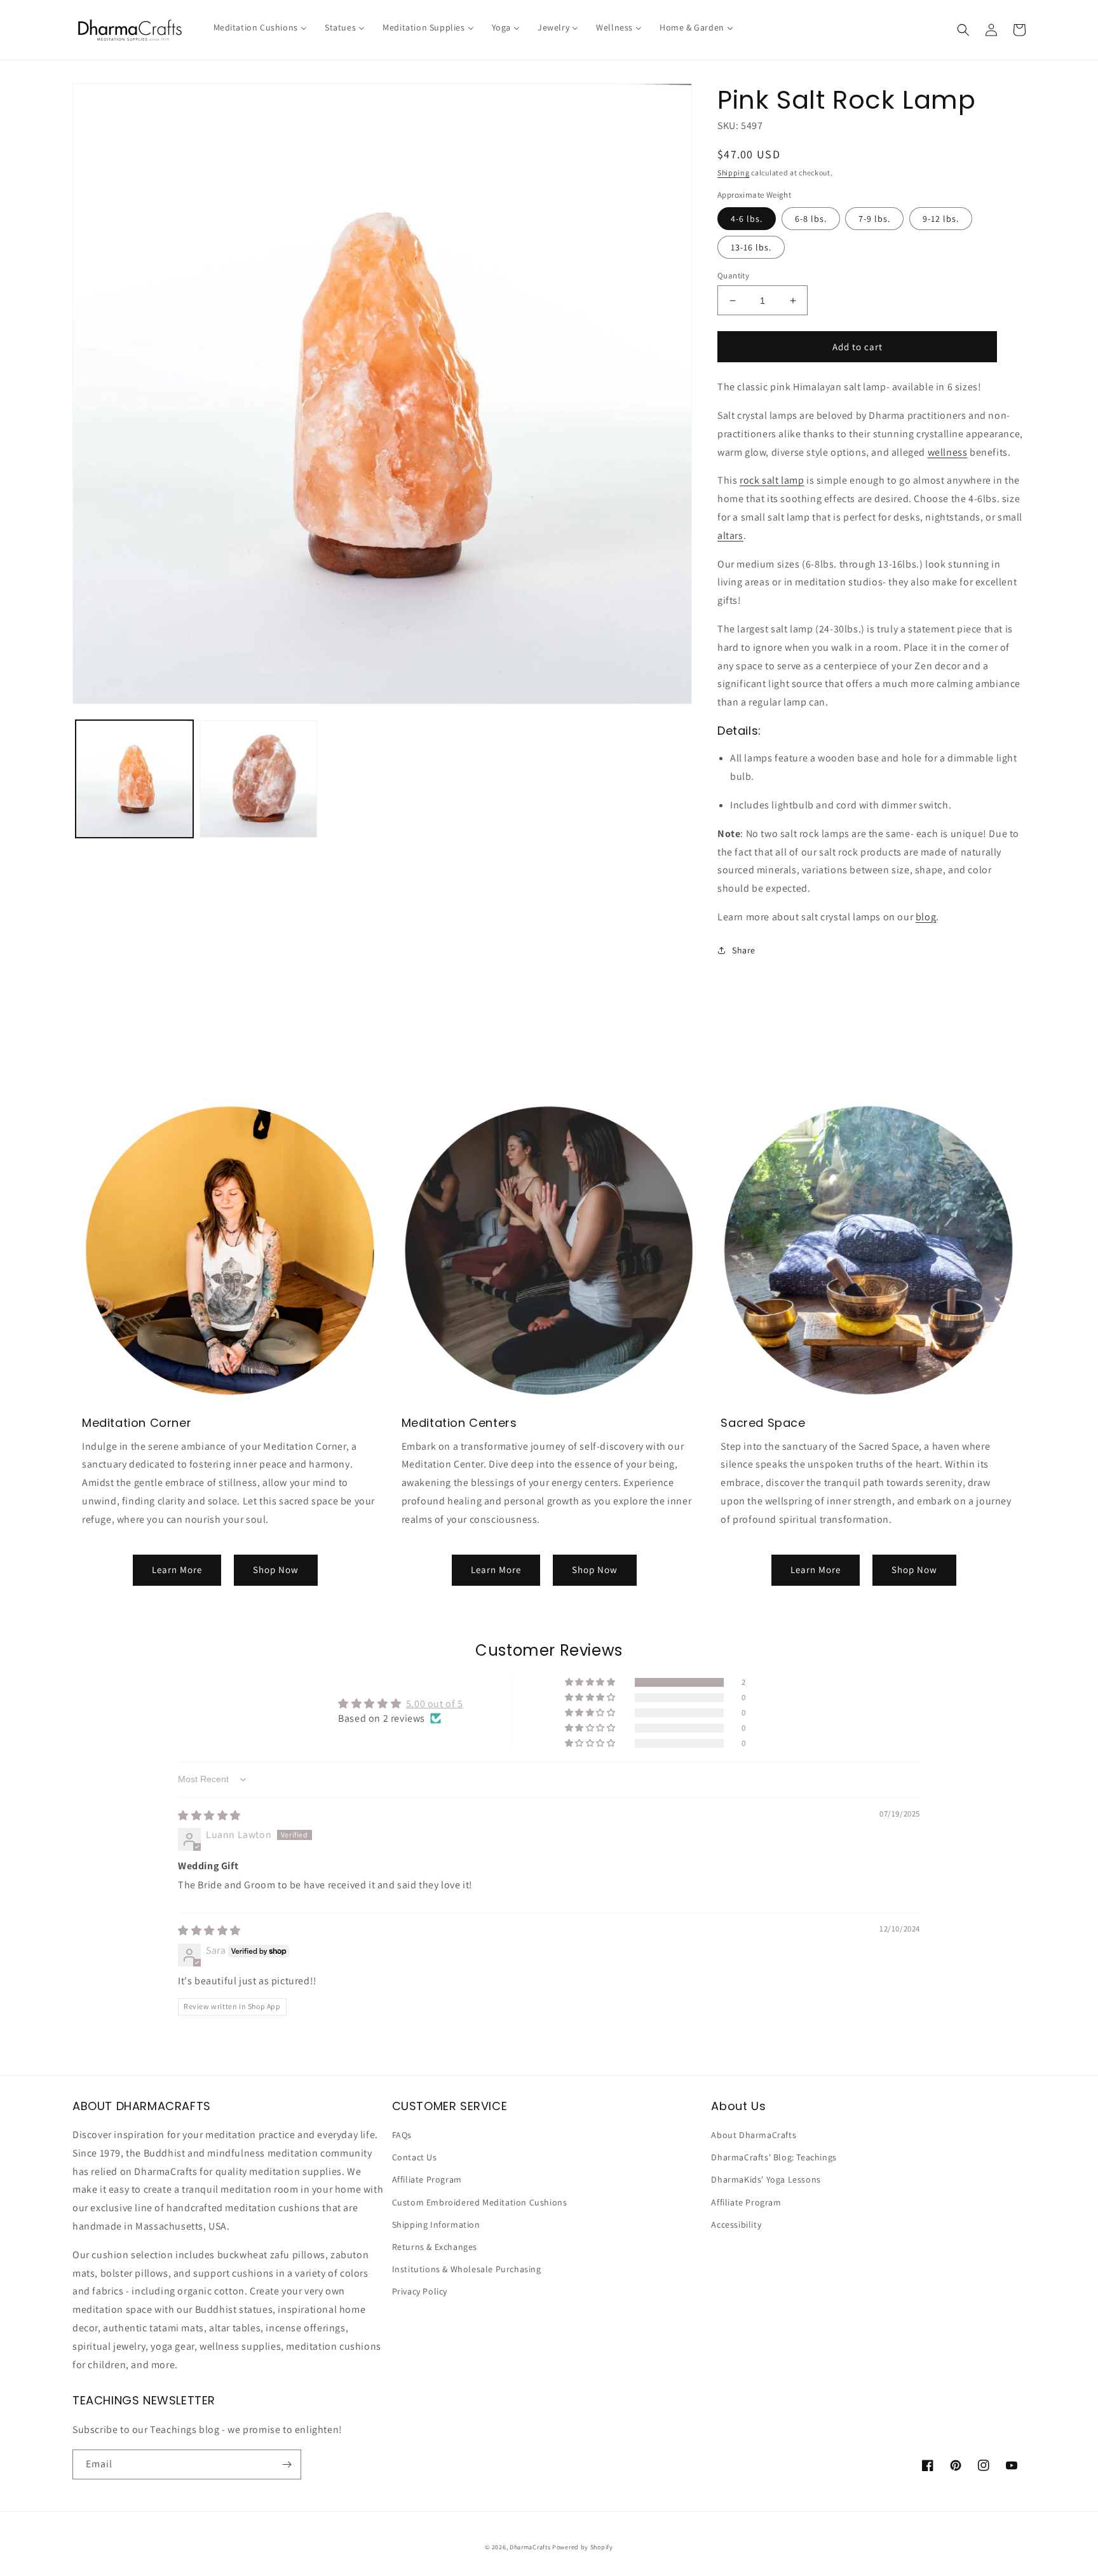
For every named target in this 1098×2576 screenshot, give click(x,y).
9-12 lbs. (941, 219)
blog (926, 917)
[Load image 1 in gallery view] (134, 779)
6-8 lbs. (811, 219)
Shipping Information (436, 2225)
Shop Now (276, 1570)
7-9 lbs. (874, 219)
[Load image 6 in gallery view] (258, 779)
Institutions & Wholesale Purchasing (467, 2269)
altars (730, 535)
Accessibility (736, 2225)
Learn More (177, 1570)
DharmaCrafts (530, 2547)
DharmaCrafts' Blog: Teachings (774, 2157)
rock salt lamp (772, 480)
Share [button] (744, 950)
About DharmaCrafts (754, 2135)
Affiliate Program (427, 2179)
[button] (963, 30)
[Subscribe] (287, 2464)
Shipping (734, 173)
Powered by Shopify (583, 2547)
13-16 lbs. (751, 247)
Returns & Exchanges (435, 2247)
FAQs (402, 2135)
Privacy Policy (420, 2291)
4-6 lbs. (747, 219)
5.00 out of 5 (435, 1704)
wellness (948, 452)
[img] (209, 1816)
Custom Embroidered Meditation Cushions (480, 2202)
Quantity (733, 276)
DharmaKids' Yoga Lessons (766, 2179)
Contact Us (415, 2157)
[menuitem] (260, 27)
